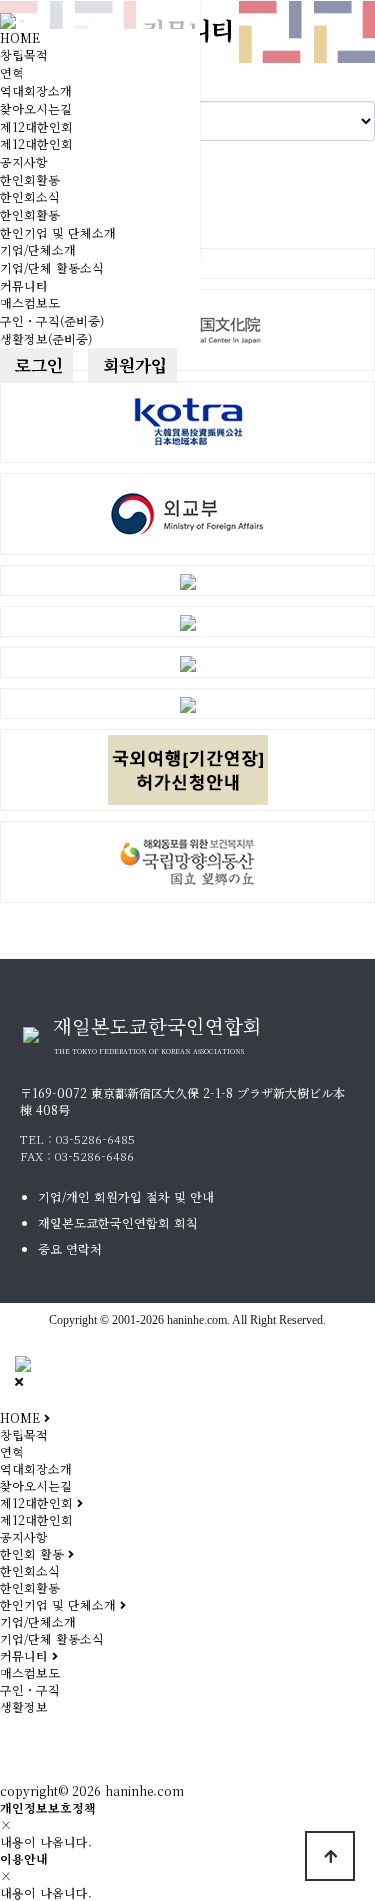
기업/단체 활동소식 (52, 267)
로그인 (36, 365)
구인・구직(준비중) (52, 320)
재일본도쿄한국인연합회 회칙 (118, 1222)
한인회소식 (30, 196)
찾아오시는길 (36, 108)
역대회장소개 (36, 90)
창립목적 (24, 54)
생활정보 (24, 1706)
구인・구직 (30, 1689)
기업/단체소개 (38, 249)
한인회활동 (30, 179)
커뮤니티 (24, 285)
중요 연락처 (70, 1248)
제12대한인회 (36, 126)
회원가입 (132, 365)
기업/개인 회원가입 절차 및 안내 (126, 1196)
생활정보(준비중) (46, 338)
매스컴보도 (30, 302)
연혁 (12, 72)
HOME (20, 37)
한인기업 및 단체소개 (58, 232)
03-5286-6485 (95, 1138)
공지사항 (24, 161)
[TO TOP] (330, 1856)
